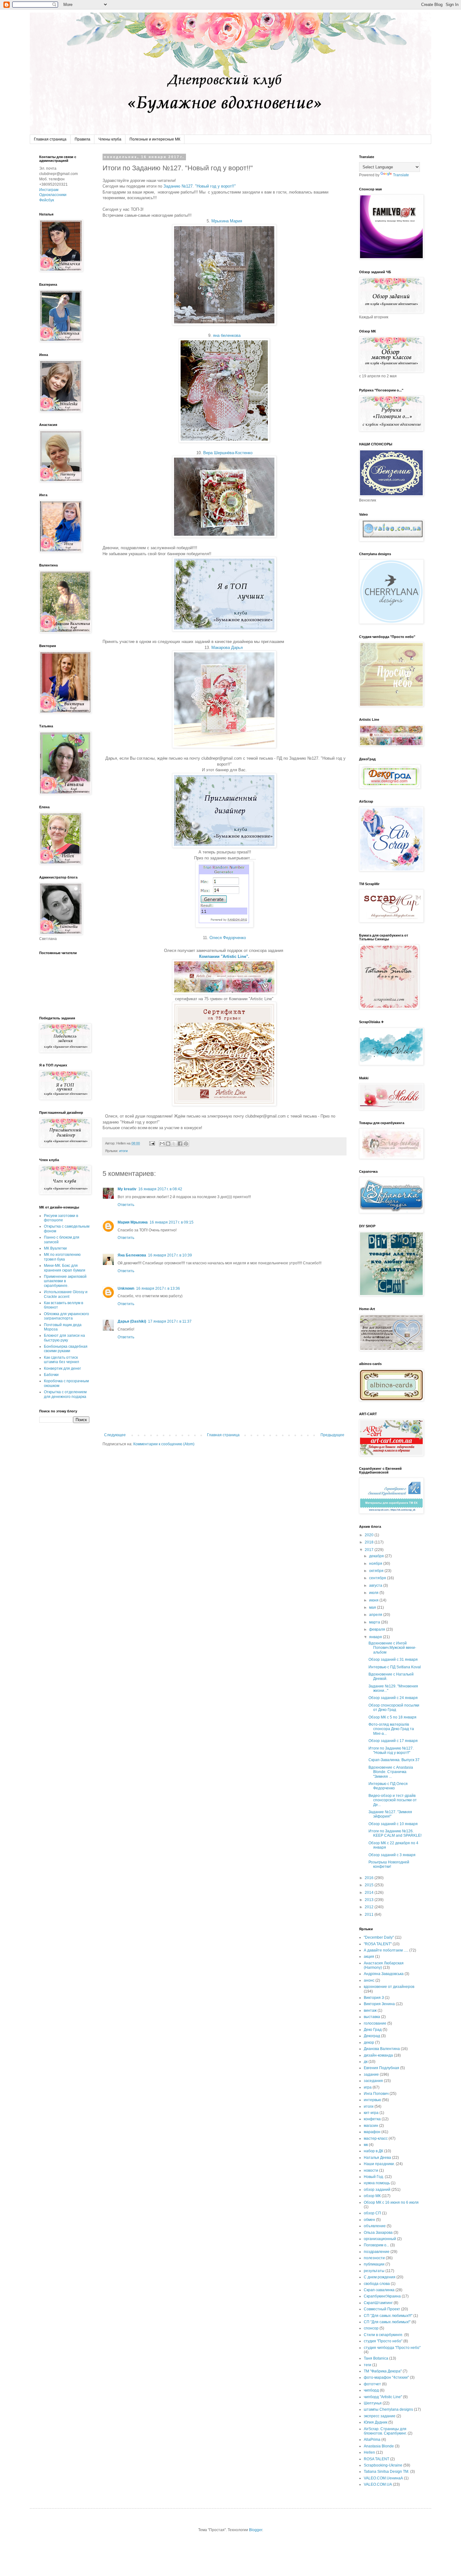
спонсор (371, 2328)
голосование (375, 2023)
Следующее (115, 1435)
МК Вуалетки (55, 1248)
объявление (375, 2226)
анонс (369, 1980)
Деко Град (373, 2030)
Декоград (372, 2036)
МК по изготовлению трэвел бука (62, 1257)
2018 (370, 1542)
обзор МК (372, 2196)
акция (369, 1957)
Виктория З (374, 1998)
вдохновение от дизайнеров (389, 1987)
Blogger (256, 2530)
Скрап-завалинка (379, 2290)
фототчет (372, 2384)
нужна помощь (377, 2183)
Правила (82, 139)
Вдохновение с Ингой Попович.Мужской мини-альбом (392, 1648)
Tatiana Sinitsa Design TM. (387, 2472)
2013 (370, 1900)
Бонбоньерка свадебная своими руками (66, 1349)
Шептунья (373, 2403)
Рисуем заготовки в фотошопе (61, 1218)
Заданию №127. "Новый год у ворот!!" (200, 186)
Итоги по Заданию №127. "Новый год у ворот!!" (391, 1750)
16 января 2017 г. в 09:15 (172, 1222)
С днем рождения (380, 2277)
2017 (370, 1550)
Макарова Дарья (227, 648)
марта (375, 1622)
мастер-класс (376, 2138)
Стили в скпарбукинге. (384, 2335)
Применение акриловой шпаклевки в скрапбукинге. (65, 1281)
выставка (372, 2017)
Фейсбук (47, 200)
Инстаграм (49, 190)
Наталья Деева (377, 2158)
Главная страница (50, 139)
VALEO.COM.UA (378, 2484)
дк (366, 2062)
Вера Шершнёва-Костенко (228, 453)
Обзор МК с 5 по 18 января (392, 1717)
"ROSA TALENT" (378, 1944)
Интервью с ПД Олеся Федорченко (388, 1786)
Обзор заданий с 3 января (392, 1855)
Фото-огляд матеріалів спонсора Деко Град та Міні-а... (391, 1729)
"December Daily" (379, 1937)
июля (374, 1593)
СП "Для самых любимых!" (387, 2322)
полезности (374, 2258)
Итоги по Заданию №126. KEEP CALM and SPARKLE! (395, 1833)
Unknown (126, 1288)
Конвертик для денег (62, 1368)
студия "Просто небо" (383, 2341)
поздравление (377, 2252)
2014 (370, 1893)
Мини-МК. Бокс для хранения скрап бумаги (65, 1268)
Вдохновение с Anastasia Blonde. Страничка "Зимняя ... (391, 1772)
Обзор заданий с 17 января (393, 1741)
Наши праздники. (379, 2164)
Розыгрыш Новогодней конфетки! (389, 1864)
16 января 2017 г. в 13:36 (158, 1288)
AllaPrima (372, 2440)
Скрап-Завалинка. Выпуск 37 (394, 1760)
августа (376, 1585)
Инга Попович (376, 2094)
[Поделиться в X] (174, 1144)
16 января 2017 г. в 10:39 (170, 1255)
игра (368, 2087)
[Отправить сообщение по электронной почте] (152, 1143)
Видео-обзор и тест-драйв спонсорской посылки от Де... (393, 1800)
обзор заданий (377, 2190)
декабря (377, 1556)
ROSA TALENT (376, 2459)
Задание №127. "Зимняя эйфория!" (390, 1814)
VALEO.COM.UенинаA (383, 2478)
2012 (370, 1907)
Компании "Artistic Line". (224, 956)
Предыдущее (332, 1435)
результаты (374, 2271)
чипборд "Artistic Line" (383, 2397)
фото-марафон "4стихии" (386, 2377)
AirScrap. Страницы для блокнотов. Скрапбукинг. (385, 2431)
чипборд (371, 2390)
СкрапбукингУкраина (382, 2296)
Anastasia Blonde (379, 2446)
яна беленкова (227, 335)
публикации (374, 2264)
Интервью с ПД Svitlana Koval (395, 1667)
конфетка (372, 2119)
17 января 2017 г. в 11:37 (170, 1321)
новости (371, 2170)
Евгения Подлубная (382, 2068)
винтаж (370, 2010)
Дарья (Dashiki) (132, 1321)
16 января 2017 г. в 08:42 (160, 1189)
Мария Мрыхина (133, 1222)
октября (377, 1571)
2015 (370, 1885)
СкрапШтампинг (378, 2303)
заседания (373, 2081)
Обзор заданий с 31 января (393, 1660)
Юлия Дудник (376, 2422)
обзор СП (372, 2213)
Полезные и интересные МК (155, 139)
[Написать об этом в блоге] (168, 1144)
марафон (372, 2132)
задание (371, 2074)
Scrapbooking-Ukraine (383, 2465)
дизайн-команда (378, 2055)
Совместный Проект (382, 2309)
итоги (123, 1151)
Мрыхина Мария (227, 221)
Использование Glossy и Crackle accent (66, 1294)
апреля (376, 1615)
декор (369, 2042)
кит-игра (371, 2113)
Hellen (369, 2452)
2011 (370, 1915)
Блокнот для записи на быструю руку (64, 1338)
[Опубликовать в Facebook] (180, 1144)
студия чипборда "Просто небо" (392, 2348)
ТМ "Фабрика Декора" (383, 2371)
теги (368, 2365)
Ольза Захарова (378, 2233)
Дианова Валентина (382, 2049)
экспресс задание (380, 2416)
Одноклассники (53, 195)
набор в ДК (374, 2151)
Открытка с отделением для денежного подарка (65, 1394)
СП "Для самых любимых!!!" (388, 2316)
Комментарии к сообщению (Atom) (164, 1444)
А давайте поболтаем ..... (386, 1950)
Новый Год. (374, 2177)
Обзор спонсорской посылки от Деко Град (394, 1708)
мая (373, 1607)
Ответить (126, 1205)
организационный (380, 2239)
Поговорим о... (376, 2245)
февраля (378, 1629)
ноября (376, 1564)
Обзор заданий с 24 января (393, 1698)
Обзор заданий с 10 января (393, 1824)
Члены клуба (110, 139)
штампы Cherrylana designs (388, 2409)
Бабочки (51, 1375)
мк (366, 2145)
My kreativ (127, 1189)
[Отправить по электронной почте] (162, 1144)
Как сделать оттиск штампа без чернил (61, 1360)
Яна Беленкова (132, 1255)
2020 (370, 1535)
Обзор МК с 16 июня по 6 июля (391, 2202)
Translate (401, 175)
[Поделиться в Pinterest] (186, 1144)
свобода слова (377, 2284)
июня (374, 1600)
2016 (370, 1878)
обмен (369, 2220)
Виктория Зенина (379, 2004)
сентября (378, 1578)
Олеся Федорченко (228, 938)
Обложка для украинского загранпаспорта (66, 1316)
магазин (371, 2126)
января (376, 1637)
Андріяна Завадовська (384, 1974)
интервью (372, 2100)
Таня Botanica (376, 2358)
